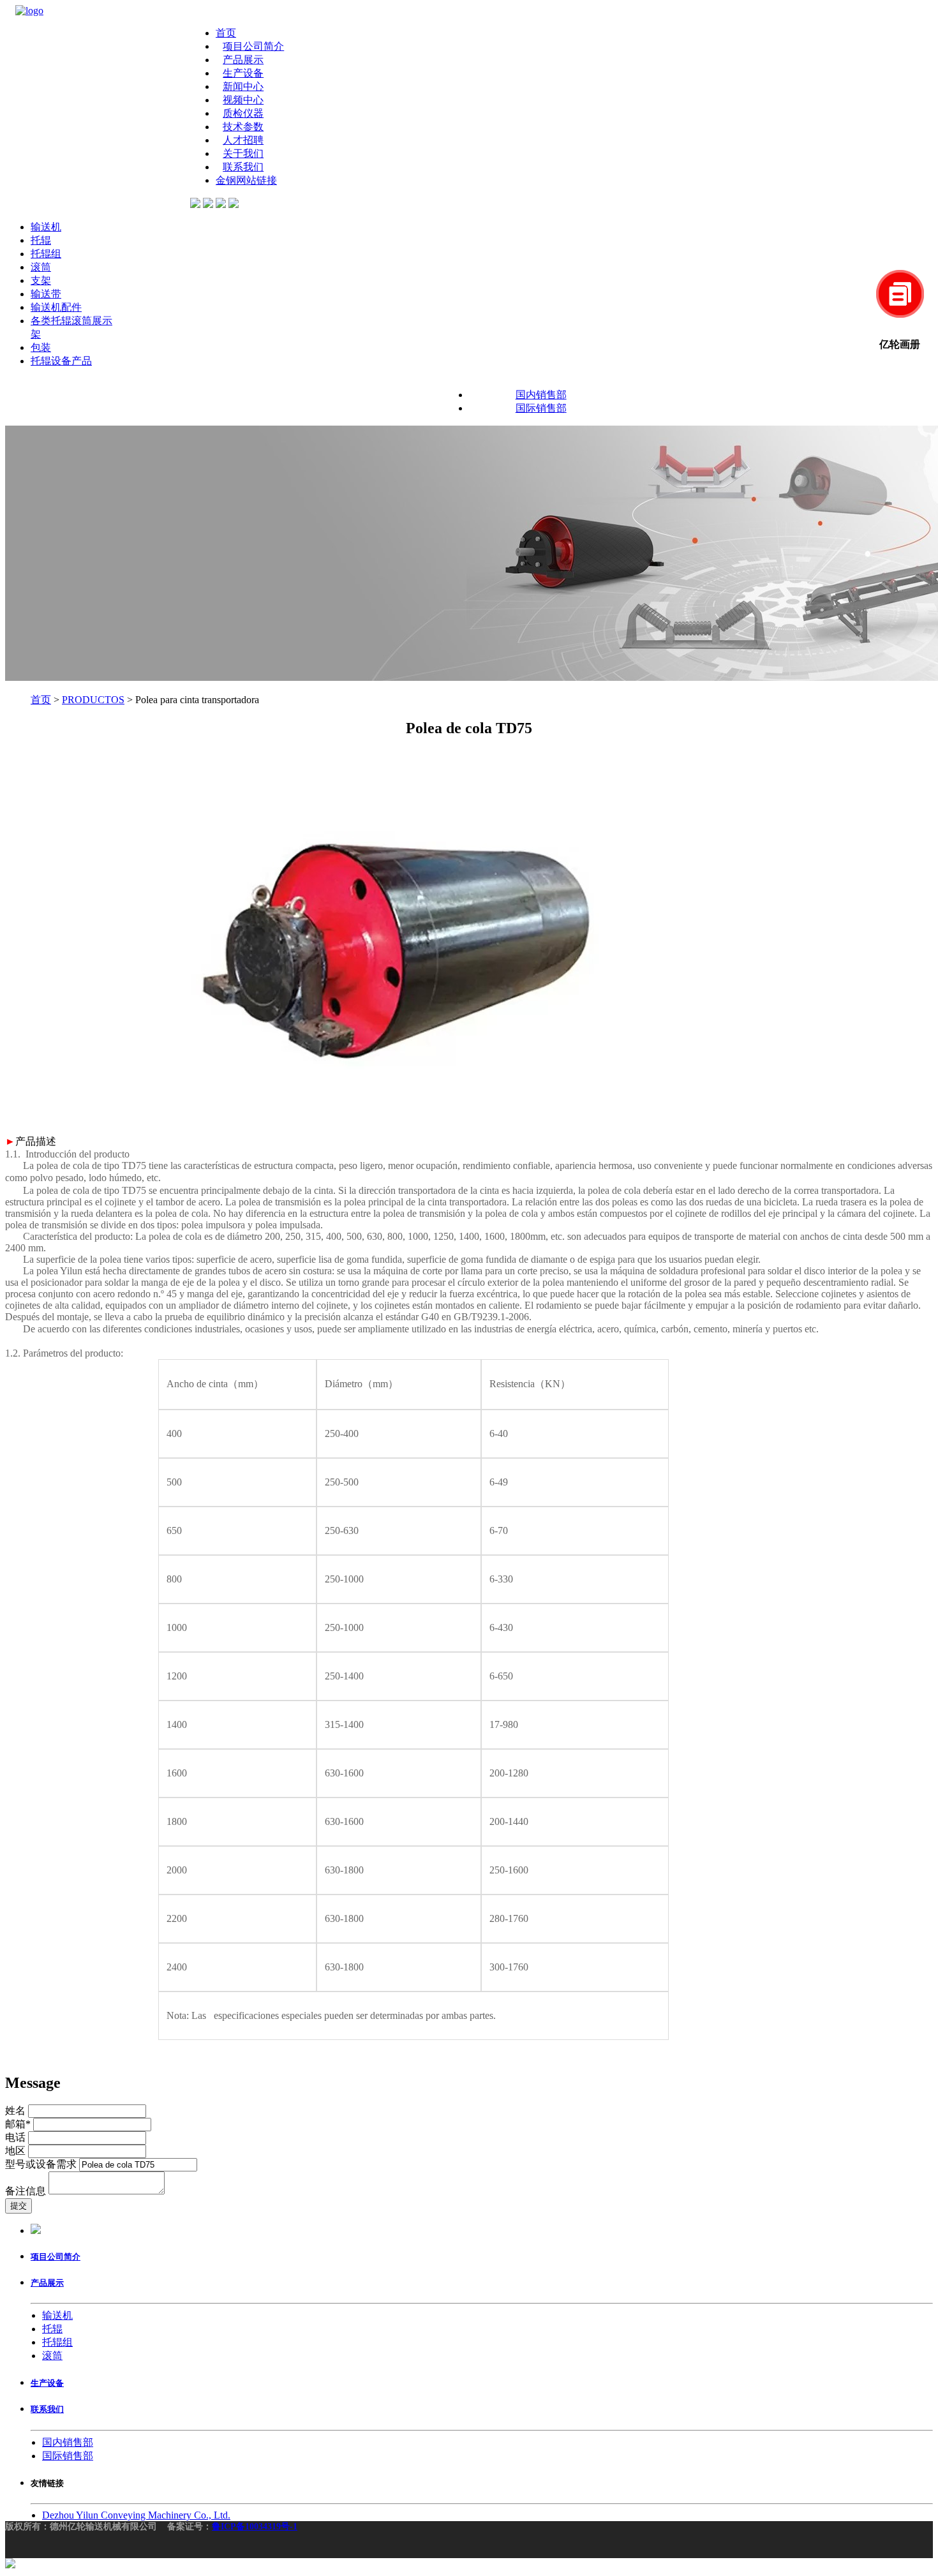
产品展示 (243, 60)
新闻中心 (243, 86)
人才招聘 (243, 140)
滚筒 (41, 267)
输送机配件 (56, 307)
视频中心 (243, 100)
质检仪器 (243, 113)
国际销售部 (541, 408)
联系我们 (243, 167)
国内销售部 (541, 395)
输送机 (46, 227)
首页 (226, 33)
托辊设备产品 (61, 361)
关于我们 (243, 153)
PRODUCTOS (93, 700)
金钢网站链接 (246, 180)
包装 (41, 347)
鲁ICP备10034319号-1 (255, 2527)
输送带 (46, 294)
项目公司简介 (253, 46)
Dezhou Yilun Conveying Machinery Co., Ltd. (136, 2515)
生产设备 (243, 73)
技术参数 (243, 127)
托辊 (41, 240)
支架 (41, 280)
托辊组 (46, 254)
